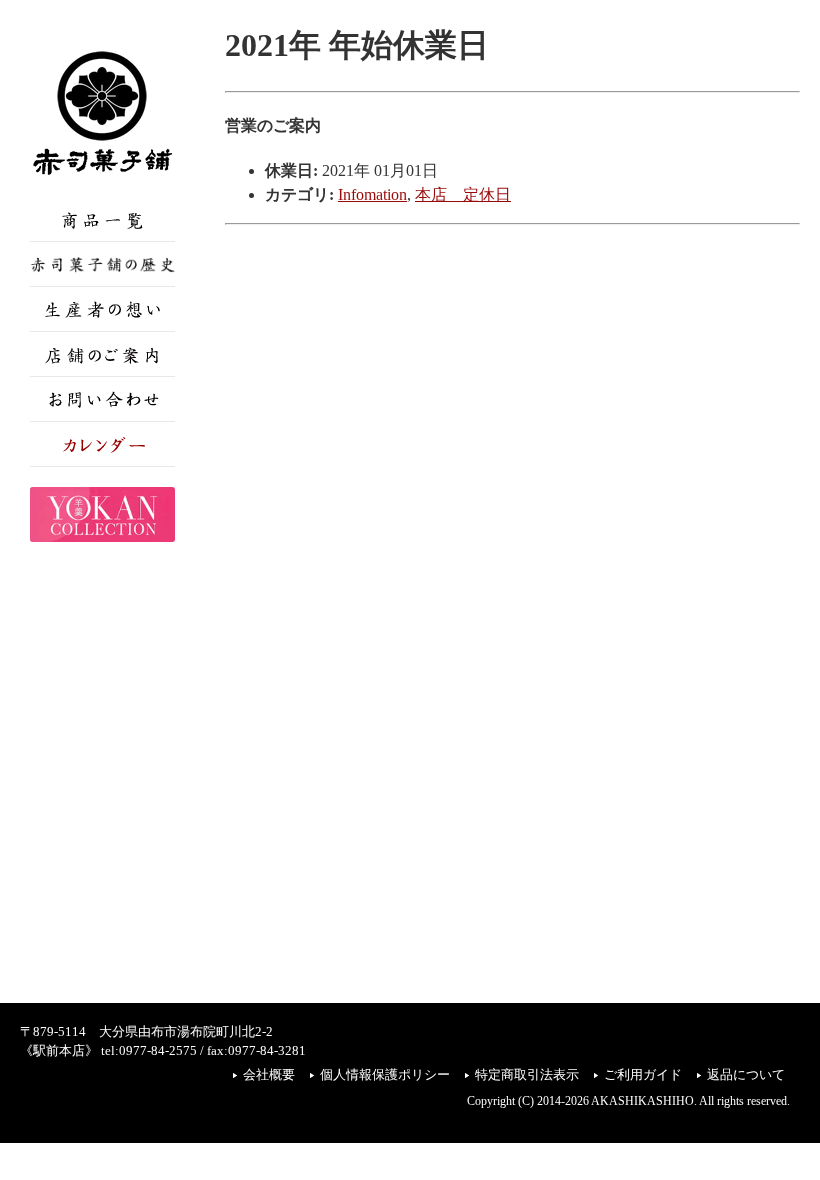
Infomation (372, 194)
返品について (746, 1075)
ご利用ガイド (643, 1075)
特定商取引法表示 (527, 1075)
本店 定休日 (463, 194)
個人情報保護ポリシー (385, 1075)
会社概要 (269, 1075)
